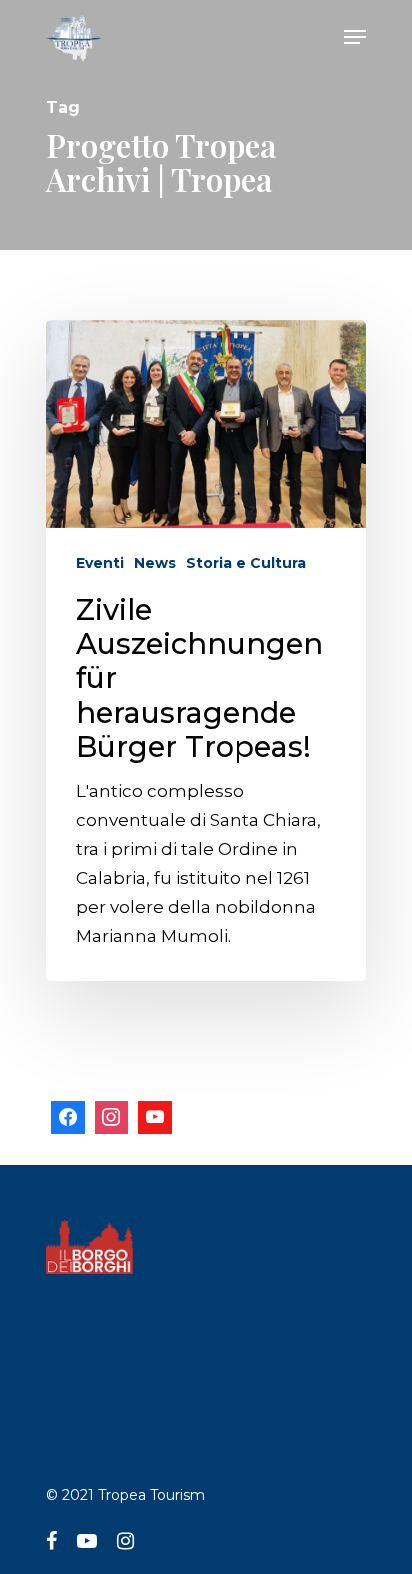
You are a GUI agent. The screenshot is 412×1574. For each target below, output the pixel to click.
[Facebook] (68, 1118)
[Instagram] (112, 1118)
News (155, 563)
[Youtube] (155, 1118)
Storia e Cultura (246, 563)
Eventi (100, 563)
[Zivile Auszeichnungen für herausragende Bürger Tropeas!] (206, 650)
